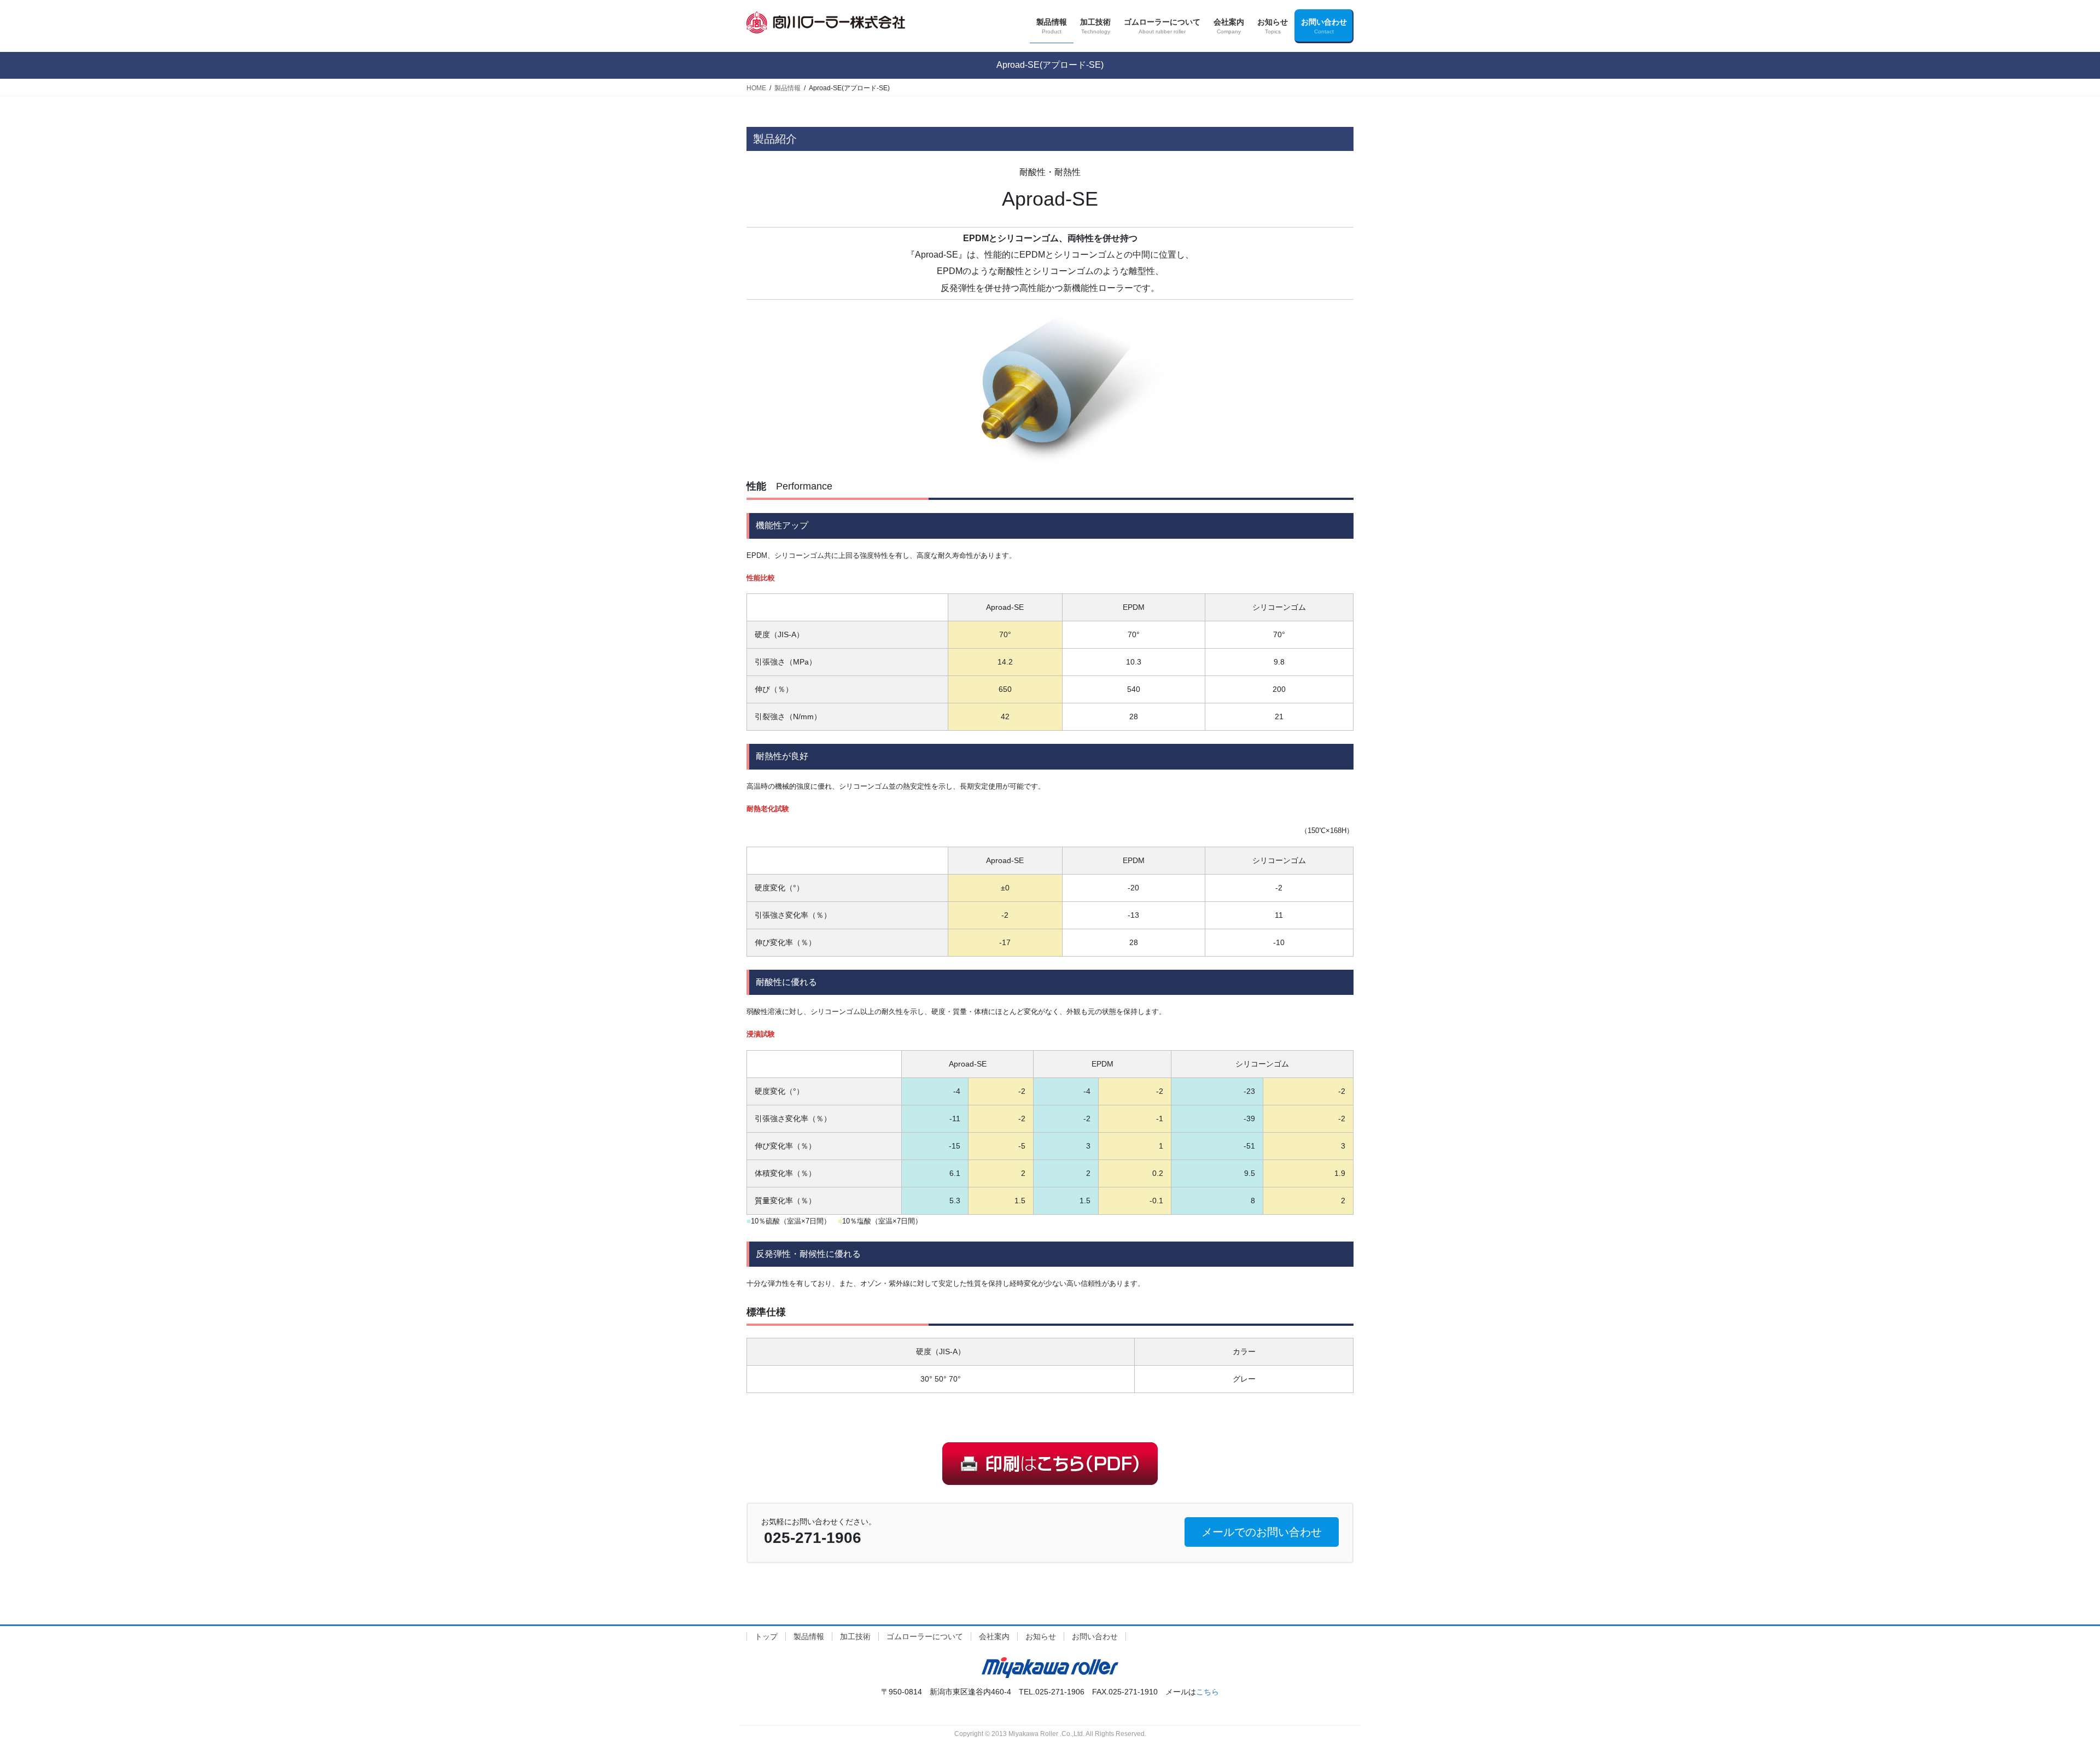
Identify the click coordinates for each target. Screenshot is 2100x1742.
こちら (1207, 1692)
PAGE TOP (2045, 1680)
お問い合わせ (1095, 1636)
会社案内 (994, 1636)
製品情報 (809, 1636)
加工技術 (855, 1636)
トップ (766, 1636)
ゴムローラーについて (925, 1636)
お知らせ (1041, 1636)
